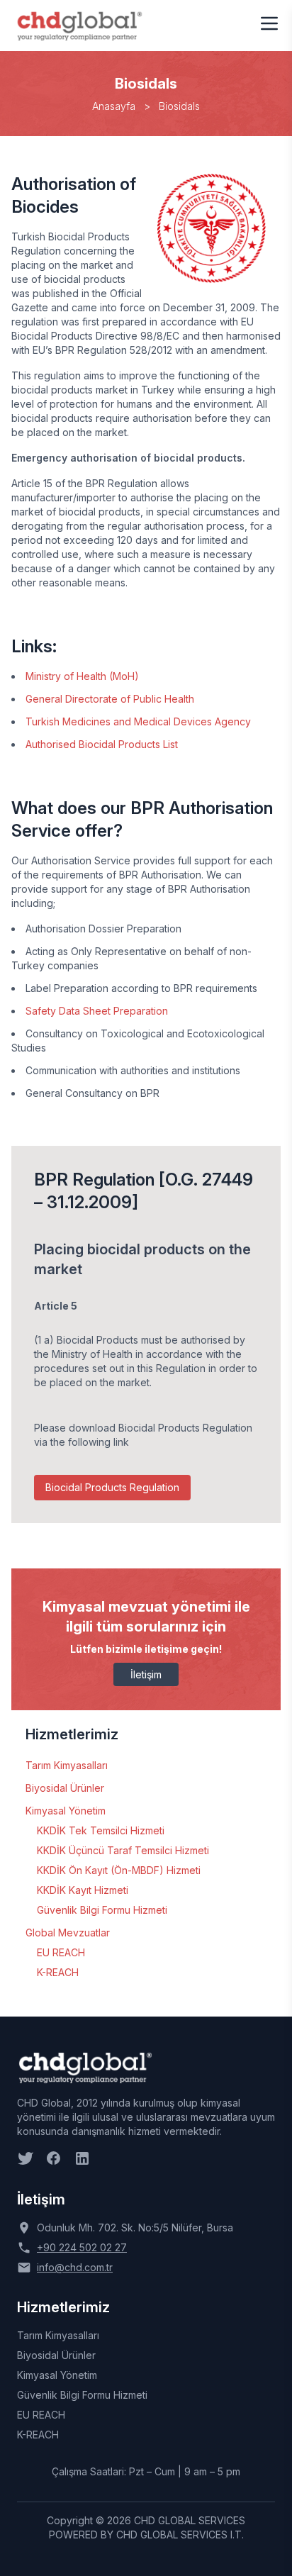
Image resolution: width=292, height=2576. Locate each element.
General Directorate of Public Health (110, 699)
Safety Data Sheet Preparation (97, 1011)
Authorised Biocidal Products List (102, 744)
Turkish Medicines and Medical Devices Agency (138, 721)
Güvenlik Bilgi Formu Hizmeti (102, 1910)
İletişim (146, 1674)
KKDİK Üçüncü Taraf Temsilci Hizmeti (123, 1850)
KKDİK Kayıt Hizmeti (83, 1890)
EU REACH (61, 1952)
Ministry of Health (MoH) (82, 676)
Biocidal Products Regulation (112, 1487)
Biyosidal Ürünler (65, 1788)
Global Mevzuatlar (68, 1933)
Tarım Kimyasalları (67, 1765)
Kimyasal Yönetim (66, 1811)
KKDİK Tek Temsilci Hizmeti (101, 1830)
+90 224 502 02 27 (82, 2247)
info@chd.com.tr (75, 2267)
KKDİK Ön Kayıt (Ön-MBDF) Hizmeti (119, 1870)
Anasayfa (114, 106)
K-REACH (58, 1972)
